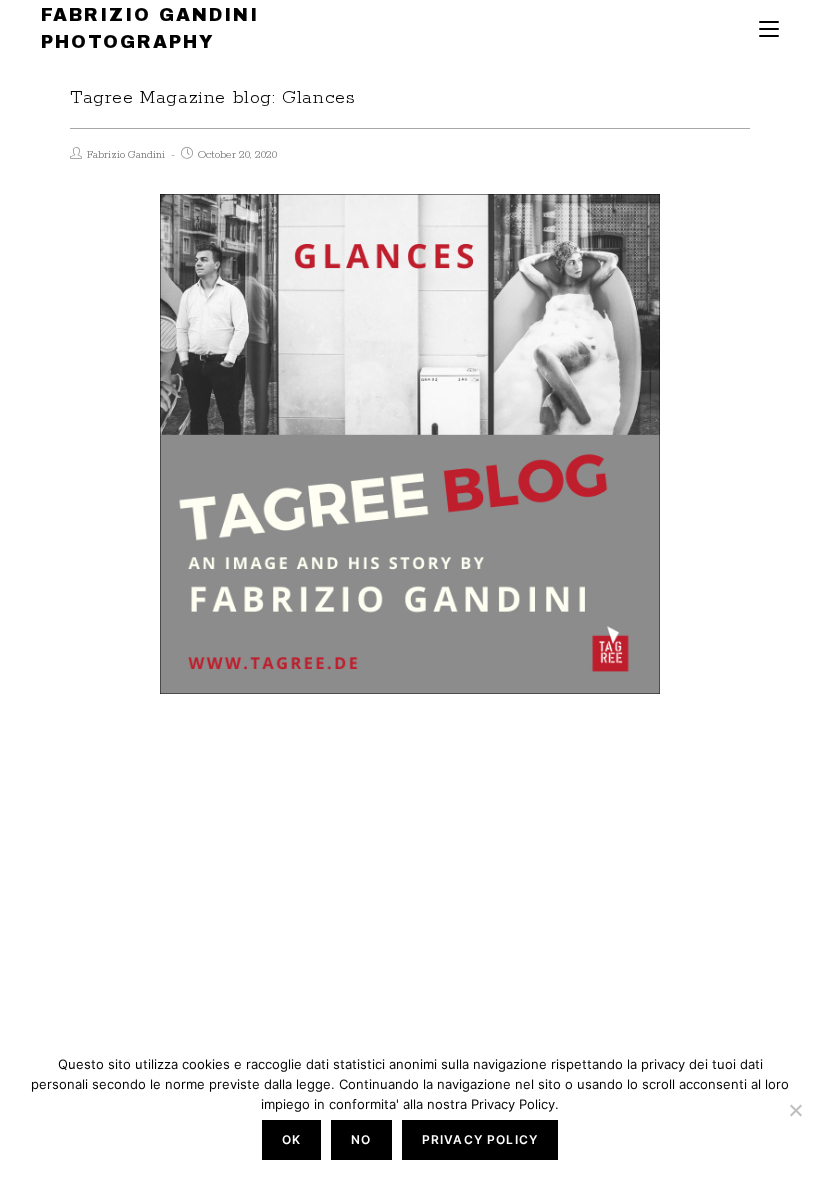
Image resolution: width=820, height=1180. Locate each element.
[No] (795, 1110)
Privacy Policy (480, 1139)
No (361, 1139)
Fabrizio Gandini (126, 155)
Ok (291, 1139)
